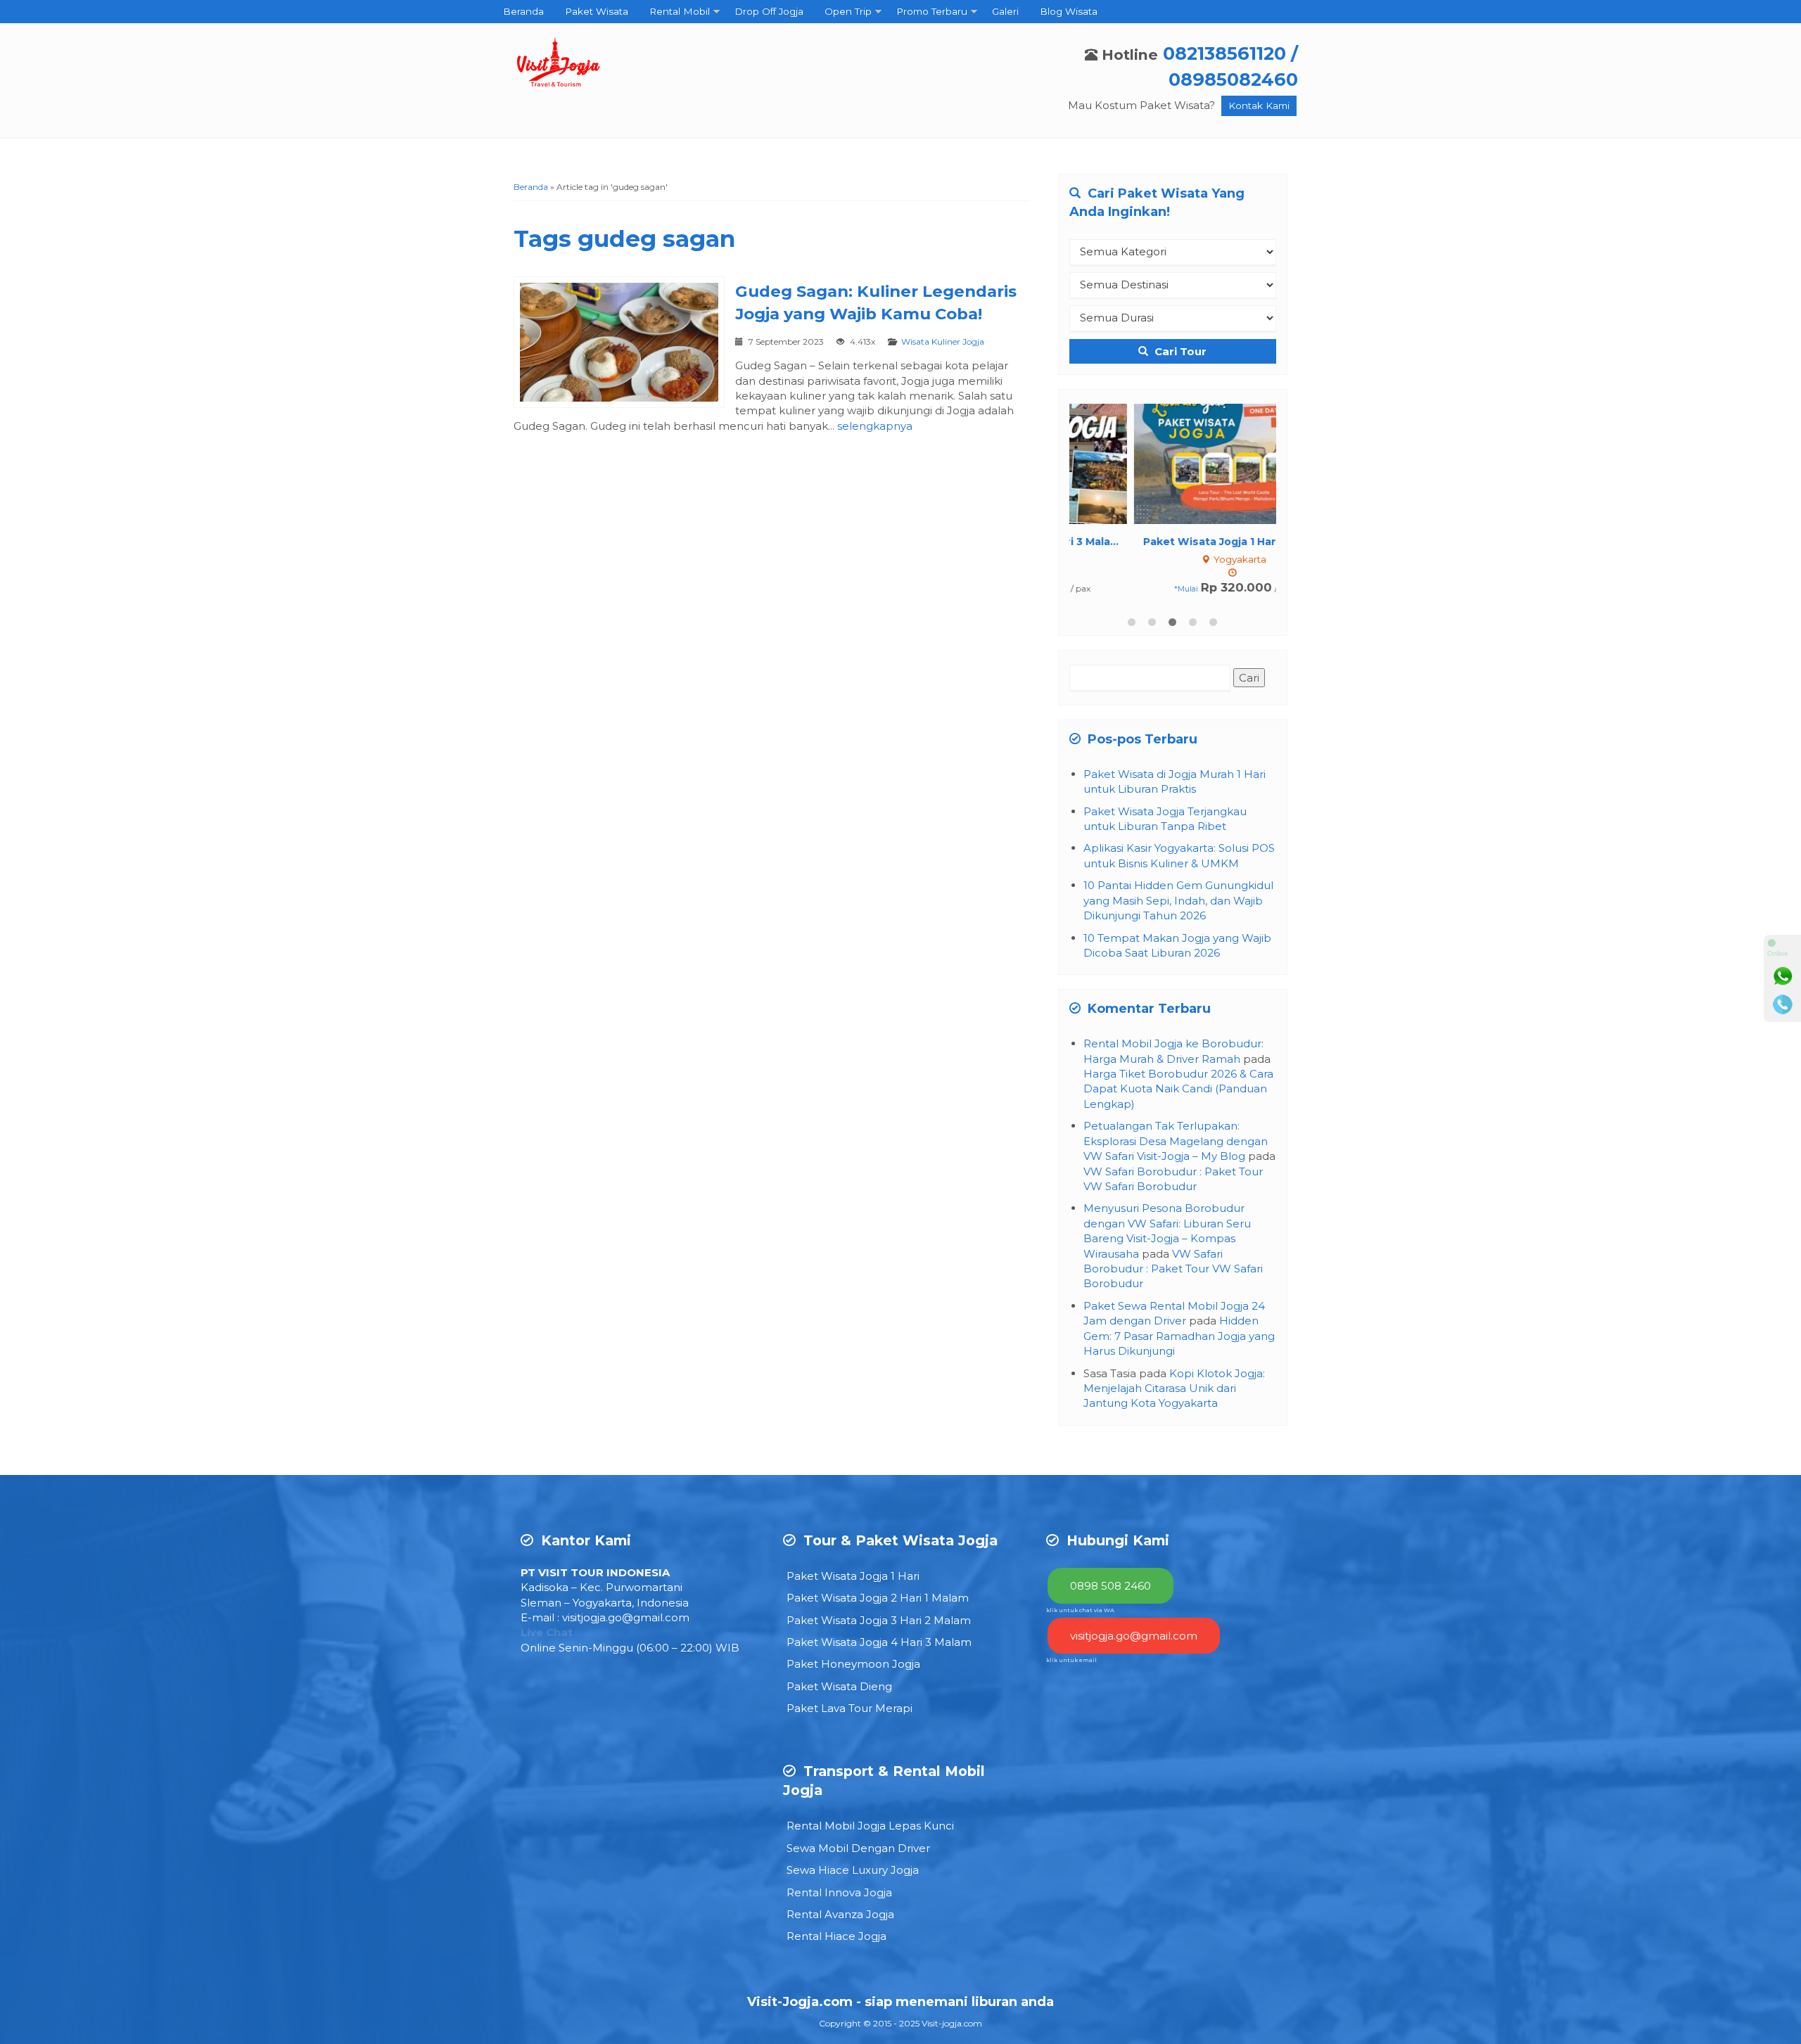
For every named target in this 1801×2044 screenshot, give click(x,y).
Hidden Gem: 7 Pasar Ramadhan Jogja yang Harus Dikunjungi (1179, 1336)
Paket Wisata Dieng (839, 1686)
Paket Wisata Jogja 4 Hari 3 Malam (879, 1642)
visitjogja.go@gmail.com (626, 1617)
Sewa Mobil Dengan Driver (858, 1848)
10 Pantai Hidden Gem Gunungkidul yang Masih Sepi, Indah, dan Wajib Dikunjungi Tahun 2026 (1178, 900)
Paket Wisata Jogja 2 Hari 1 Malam (878, 1598)
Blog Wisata (1069, 11)
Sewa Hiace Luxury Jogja (853, 1870)
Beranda (523, 11)
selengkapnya (875, 426)
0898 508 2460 (1110, 1586)
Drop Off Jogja (769, 11)
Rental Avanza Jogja (840, 1914)
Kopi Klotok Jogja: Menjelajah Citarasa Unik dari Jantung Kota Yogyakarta (1174, 1388)
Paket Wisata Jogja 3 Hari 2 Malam (879, 1620)
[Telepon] (1783, 1004)
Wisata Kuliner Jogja (943, 341)
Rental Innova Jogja (839, 1892)
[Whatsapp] (1783, 976)
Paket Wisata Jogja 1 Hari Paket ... (1173, 542)
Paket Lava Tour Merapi (849, 1708)
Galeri (1005, 11)
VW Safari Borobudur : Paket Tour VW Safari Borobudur (1173, 1269)
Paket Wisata (597, 11)
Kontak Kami (1259, 106)
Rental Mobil (680, 11)
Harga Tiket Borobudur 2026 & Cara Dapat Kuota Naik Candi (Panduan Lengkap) (1178, 1089)
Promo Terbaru (932, 11)
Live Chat (547, 1632)
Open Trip (848, 11)
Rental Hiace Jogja (836, 1936)
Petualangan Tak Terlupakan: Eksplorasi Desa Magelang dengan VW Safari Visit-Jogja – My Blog (1176, 1141)
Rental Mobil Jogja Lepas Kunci (870, 1826)
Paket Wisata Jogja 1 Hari (853, 1576)
